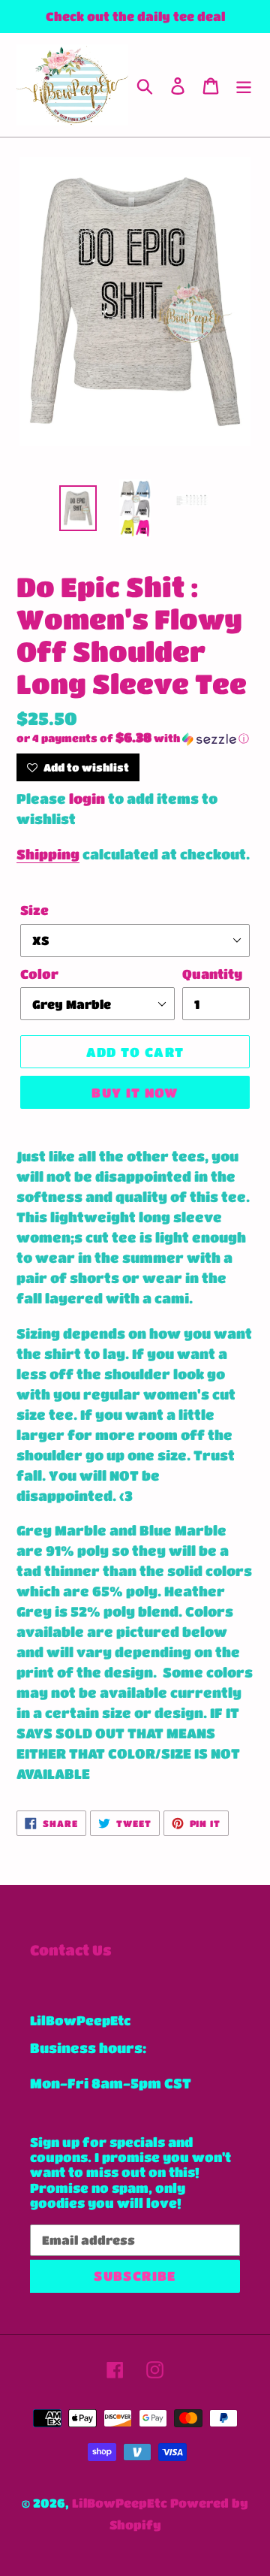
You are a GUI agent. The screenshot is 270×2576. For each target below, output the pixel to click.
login (87, 799)
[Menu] (244, 85)
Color (39, 974)
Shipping (48, 854)
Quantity (212, 974)
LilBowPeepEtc (120, 2503)
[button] (135, 738)
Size (34, 910)
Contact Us (71, 1950)
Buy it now (135, 1093)
